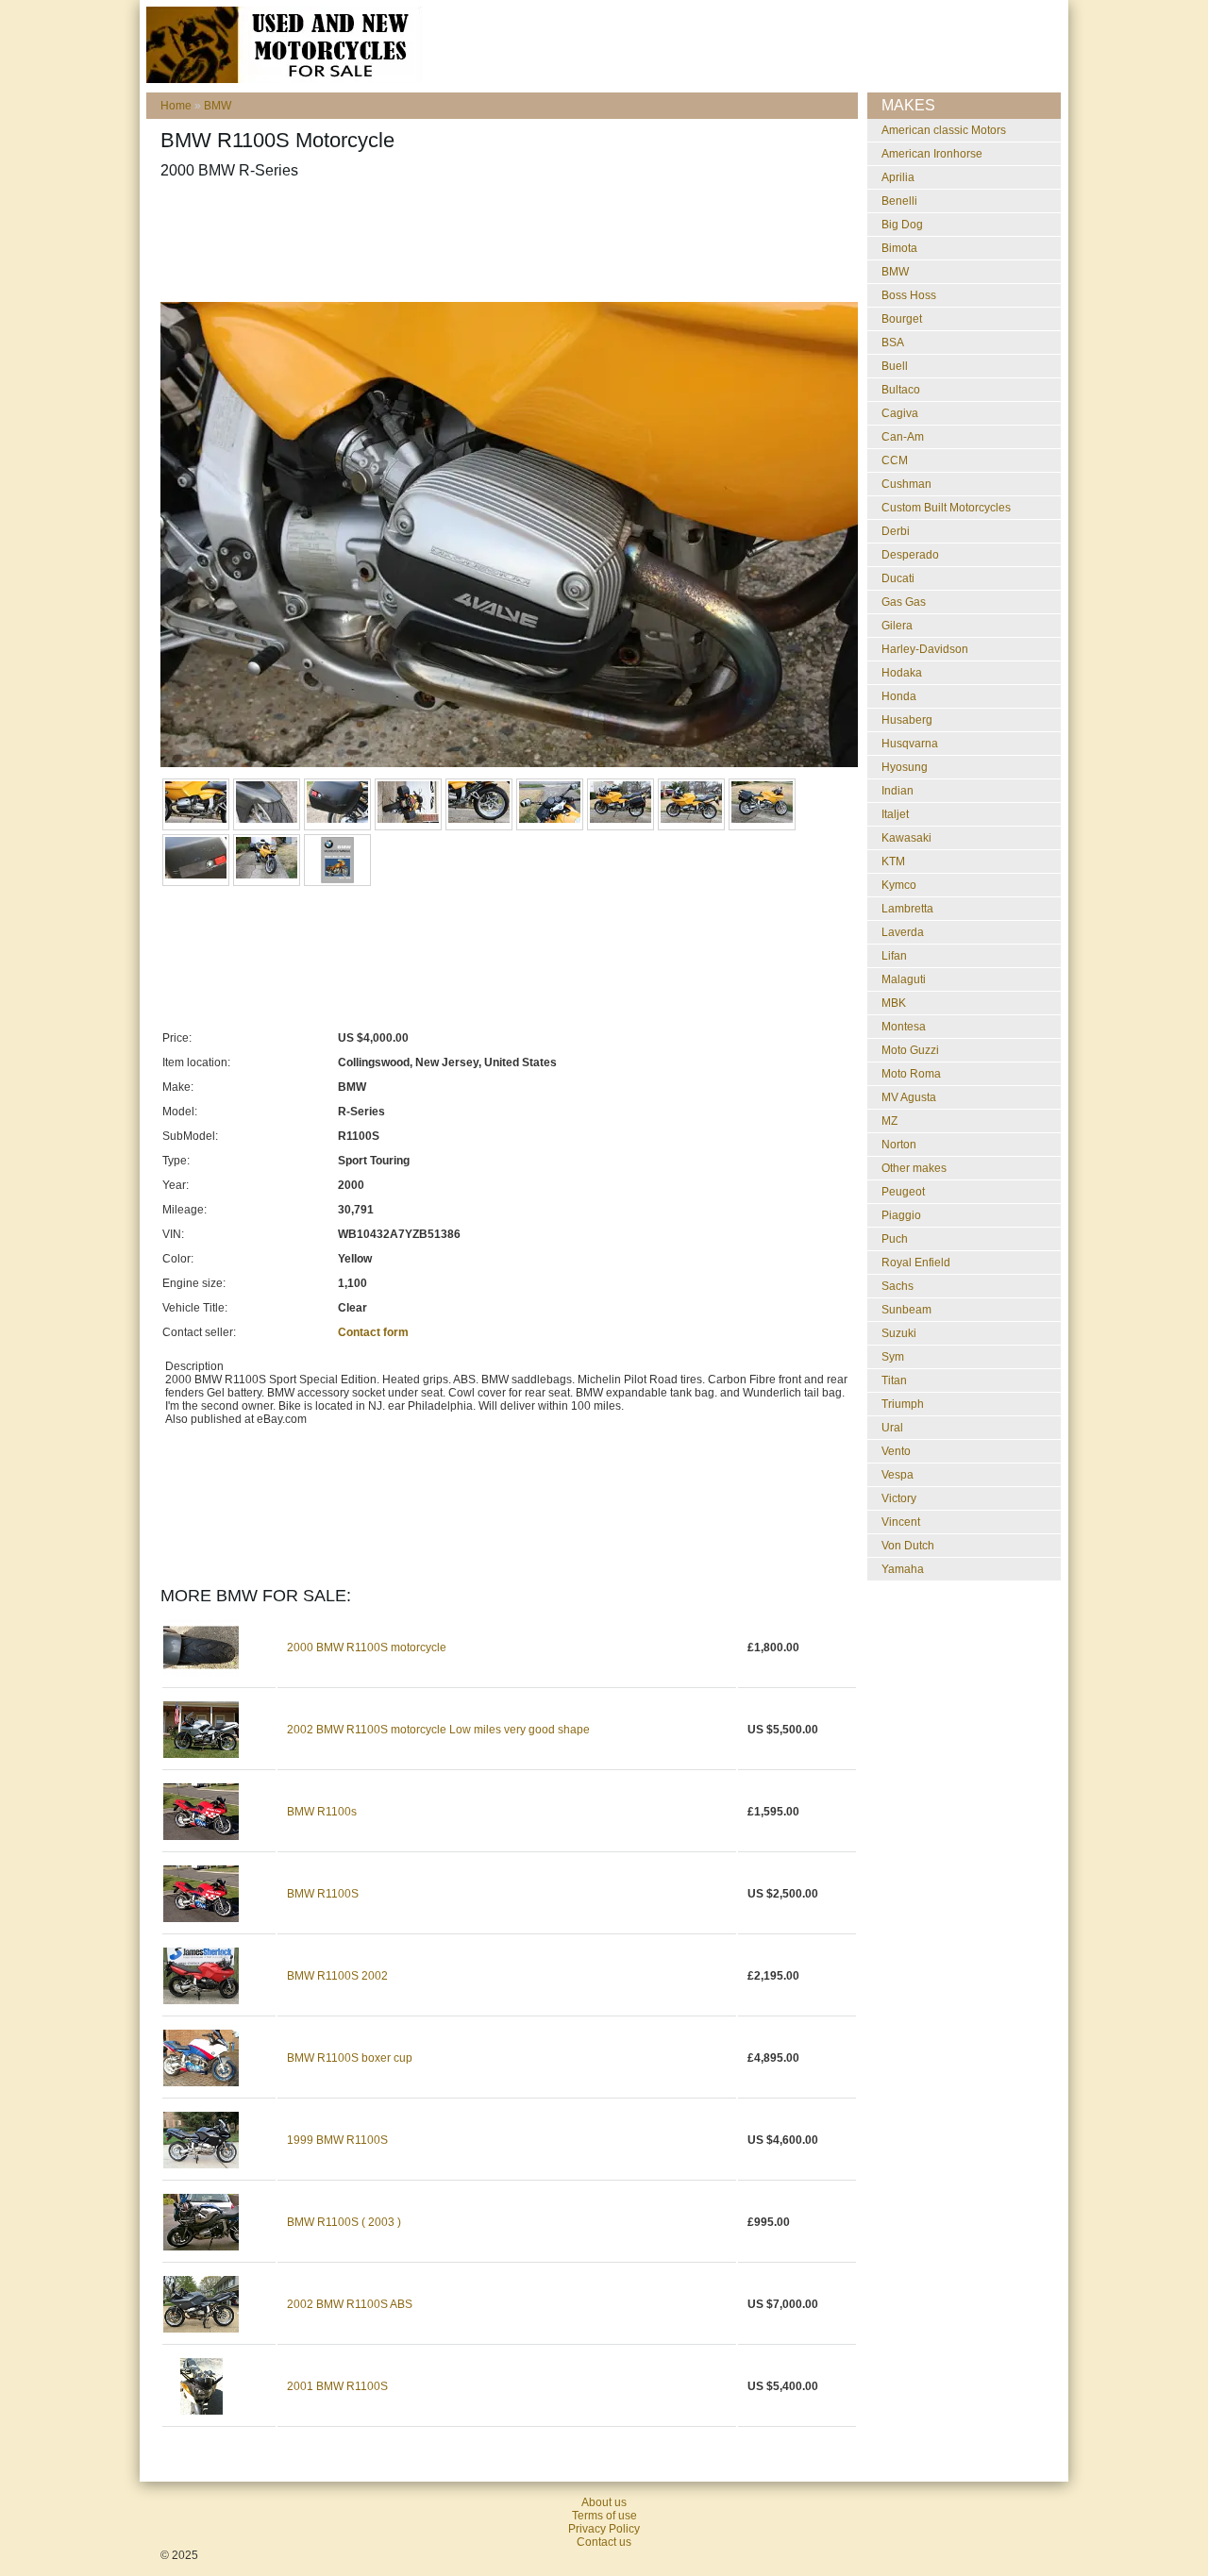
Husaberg (907, 720)
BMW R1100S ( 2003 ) (344, 2222)
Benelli (899, 201)
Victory (899, 1498)
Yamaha (903, 1569)
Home (176, 106)
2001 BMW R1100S (337, 2386)
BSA (893, 343)
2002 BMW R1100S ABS (350, 2304)
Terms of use (604, 2516)
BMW (218, 106)
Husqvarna (910, 744)
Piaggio (901, 1215)
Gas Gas (904, 602)
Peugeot (903, 1192)
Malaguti (904, 979)
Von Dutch (908, 1546)
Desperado (910, 555)
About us (604, 2502)
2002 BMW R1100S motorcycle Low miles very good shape (438, 1730)
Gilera (897, 626)
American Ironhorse (932, 154)
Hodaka (902, 673)
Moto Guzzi (910, 1050)
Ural (892, 1428)
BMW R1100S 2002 (337, 1976)
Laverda (903, 932)
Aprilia (898, 177)
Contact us (604, 2542)
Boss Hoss (909, 295)
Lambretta (907, 909)
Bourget (902, 319)
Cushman (906, 484)
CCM (895, 460)
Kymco (899, 885)
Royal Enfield (916, 1263)
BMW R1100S (323, 1894)
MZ (889, 1121)
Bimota (899, 248)
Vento (896, 1451)
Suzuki (899, 1333)
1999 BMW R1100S (337, 2140)
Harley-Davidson (925, 649)
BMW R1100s (322, 1812)
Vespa (898, 1475)
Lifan (894, 956)
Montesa (904, 1027)
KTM (893, 861)
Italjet (895, 814)
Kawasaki (906, 838)
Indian (898, 791)
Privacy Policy (604, 2529)
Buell (895, 366)
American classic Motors (944, 130)
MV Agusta (909, 1097)
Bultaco (901, 390)
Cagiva (900, 413)
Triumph (903, 1404)
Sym (893, 1357)
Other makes (914, 1168)
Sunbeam (906, 1310)
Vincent (901, 1522)
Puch (895, 1239)
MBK (894, 1003)
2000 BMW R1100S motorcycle (367, 1648)
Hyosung (905, 767)
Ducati (898, 578)
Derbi (896, 531)
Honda (899, 696)
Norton (899, 1145)
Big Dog (902, 225)
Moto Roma (911, 1074)
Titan (894, 1380)
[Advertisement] (504, 241)
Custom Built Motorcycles (946, 508)
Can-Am (903, 437)
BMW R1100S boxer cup (350, 2058)
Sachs (898, 1286)
